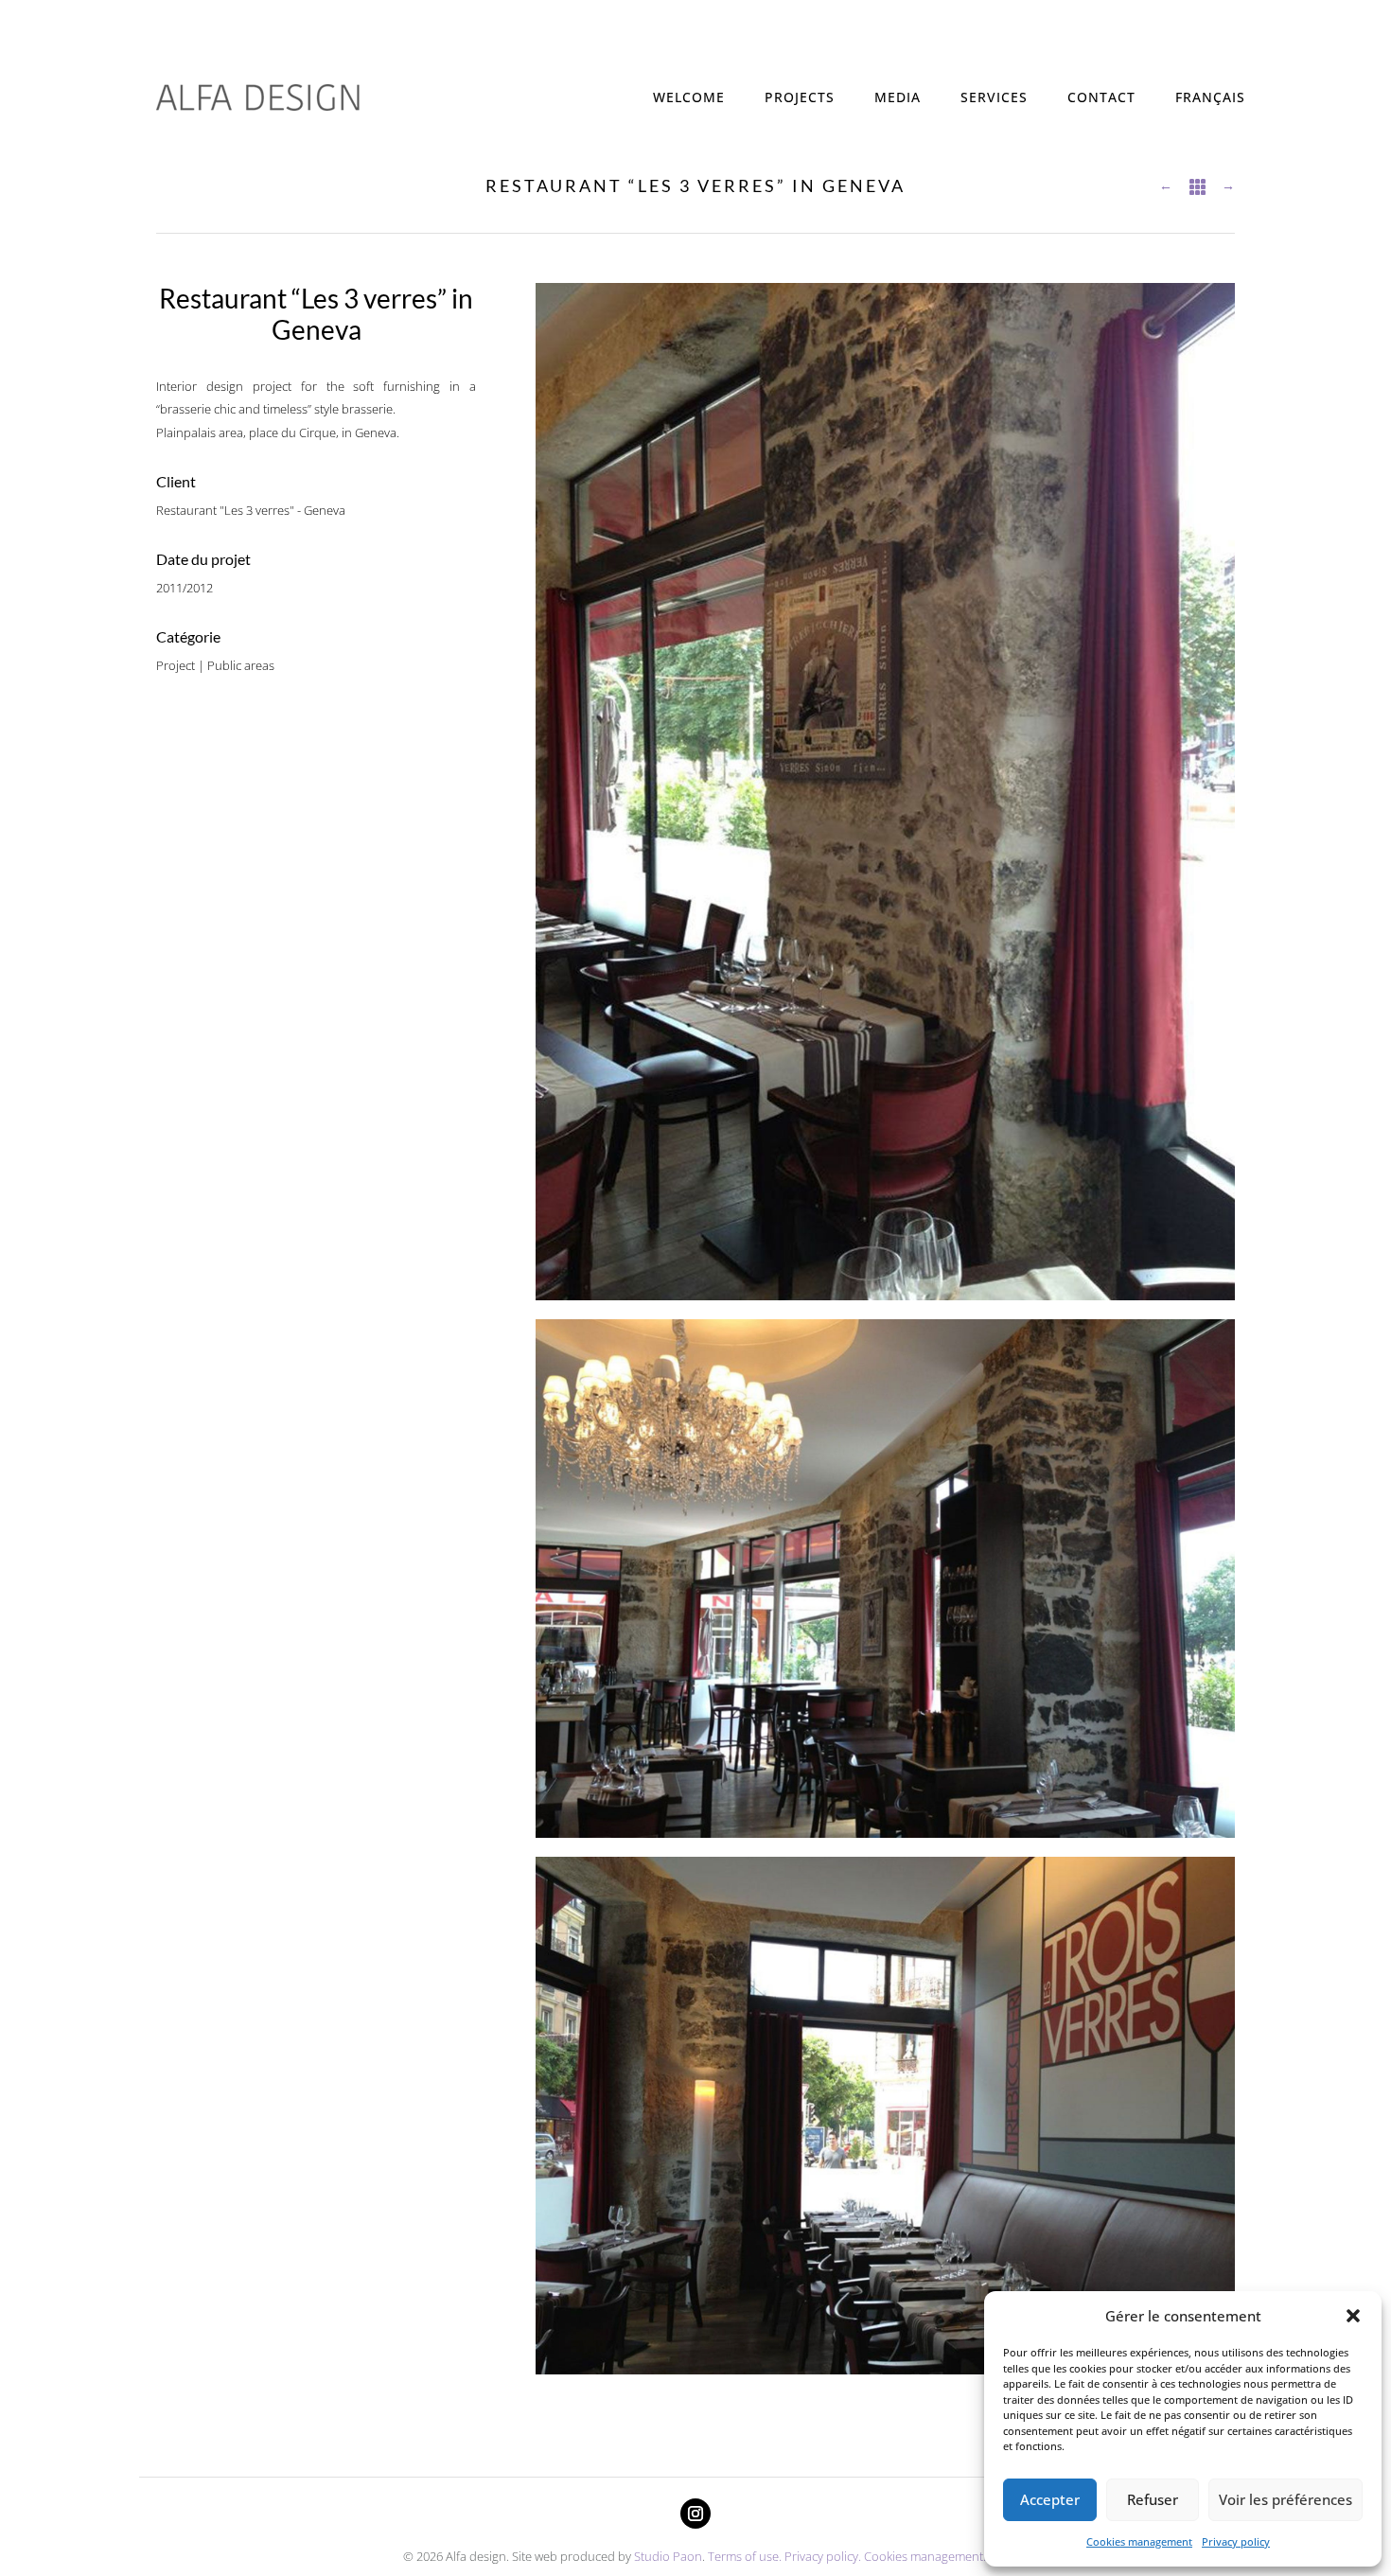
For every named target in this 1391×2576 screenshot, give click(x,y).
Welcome (689, 97)
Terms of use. (746, 2556)
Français (1210, 97)
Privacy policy (1236, 2541)
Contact (1101, 97)
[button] (1353, 2316)
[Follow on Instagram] (695, 2514)
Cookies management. (926, 2556)
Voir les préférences (1285, 2499)
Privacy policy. (823, 2556)
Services (994, 97)
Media (898, 97)
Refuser (1153, 2499)
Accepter (1050, 2499)
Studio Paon (668, 2556)
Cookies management (1139, 2541)
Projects (800, 97)
